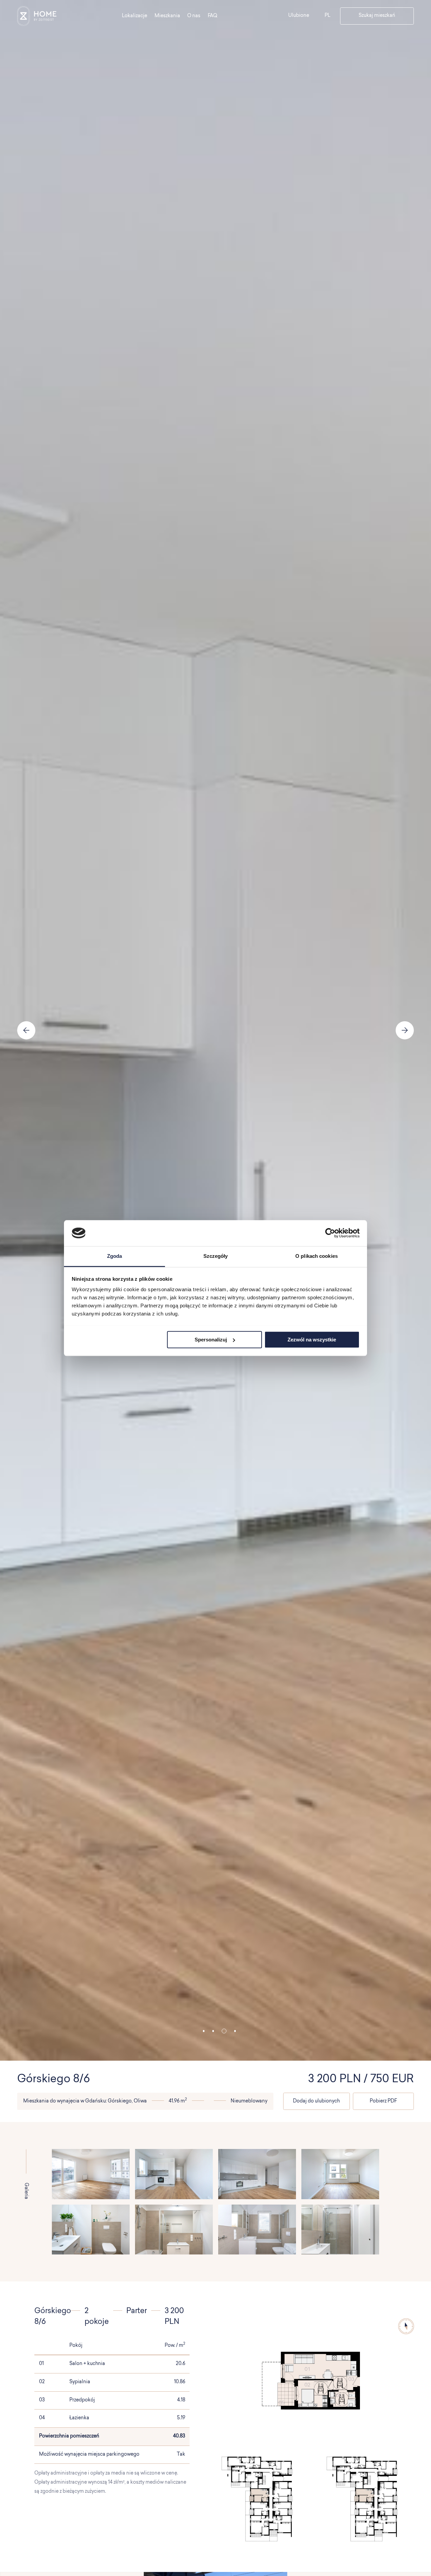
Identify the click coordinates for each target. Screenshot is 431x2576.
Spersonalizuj (211, 1339)
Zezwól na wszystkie (312, 1339)
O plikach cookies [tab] (317, 1256)
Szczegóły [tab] (216, 1256)
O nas (194, 16)
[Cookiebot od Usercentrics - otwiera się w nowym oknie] (330, 1233)
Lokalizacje (135, 16)
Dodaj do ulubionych (316, 2101)
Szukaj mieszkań (377, 16)
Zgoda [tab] (115, 1256)
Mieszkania (167, 16)
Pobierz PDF (383, 2101)
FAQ (212, 16)
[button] (204, 2031)
